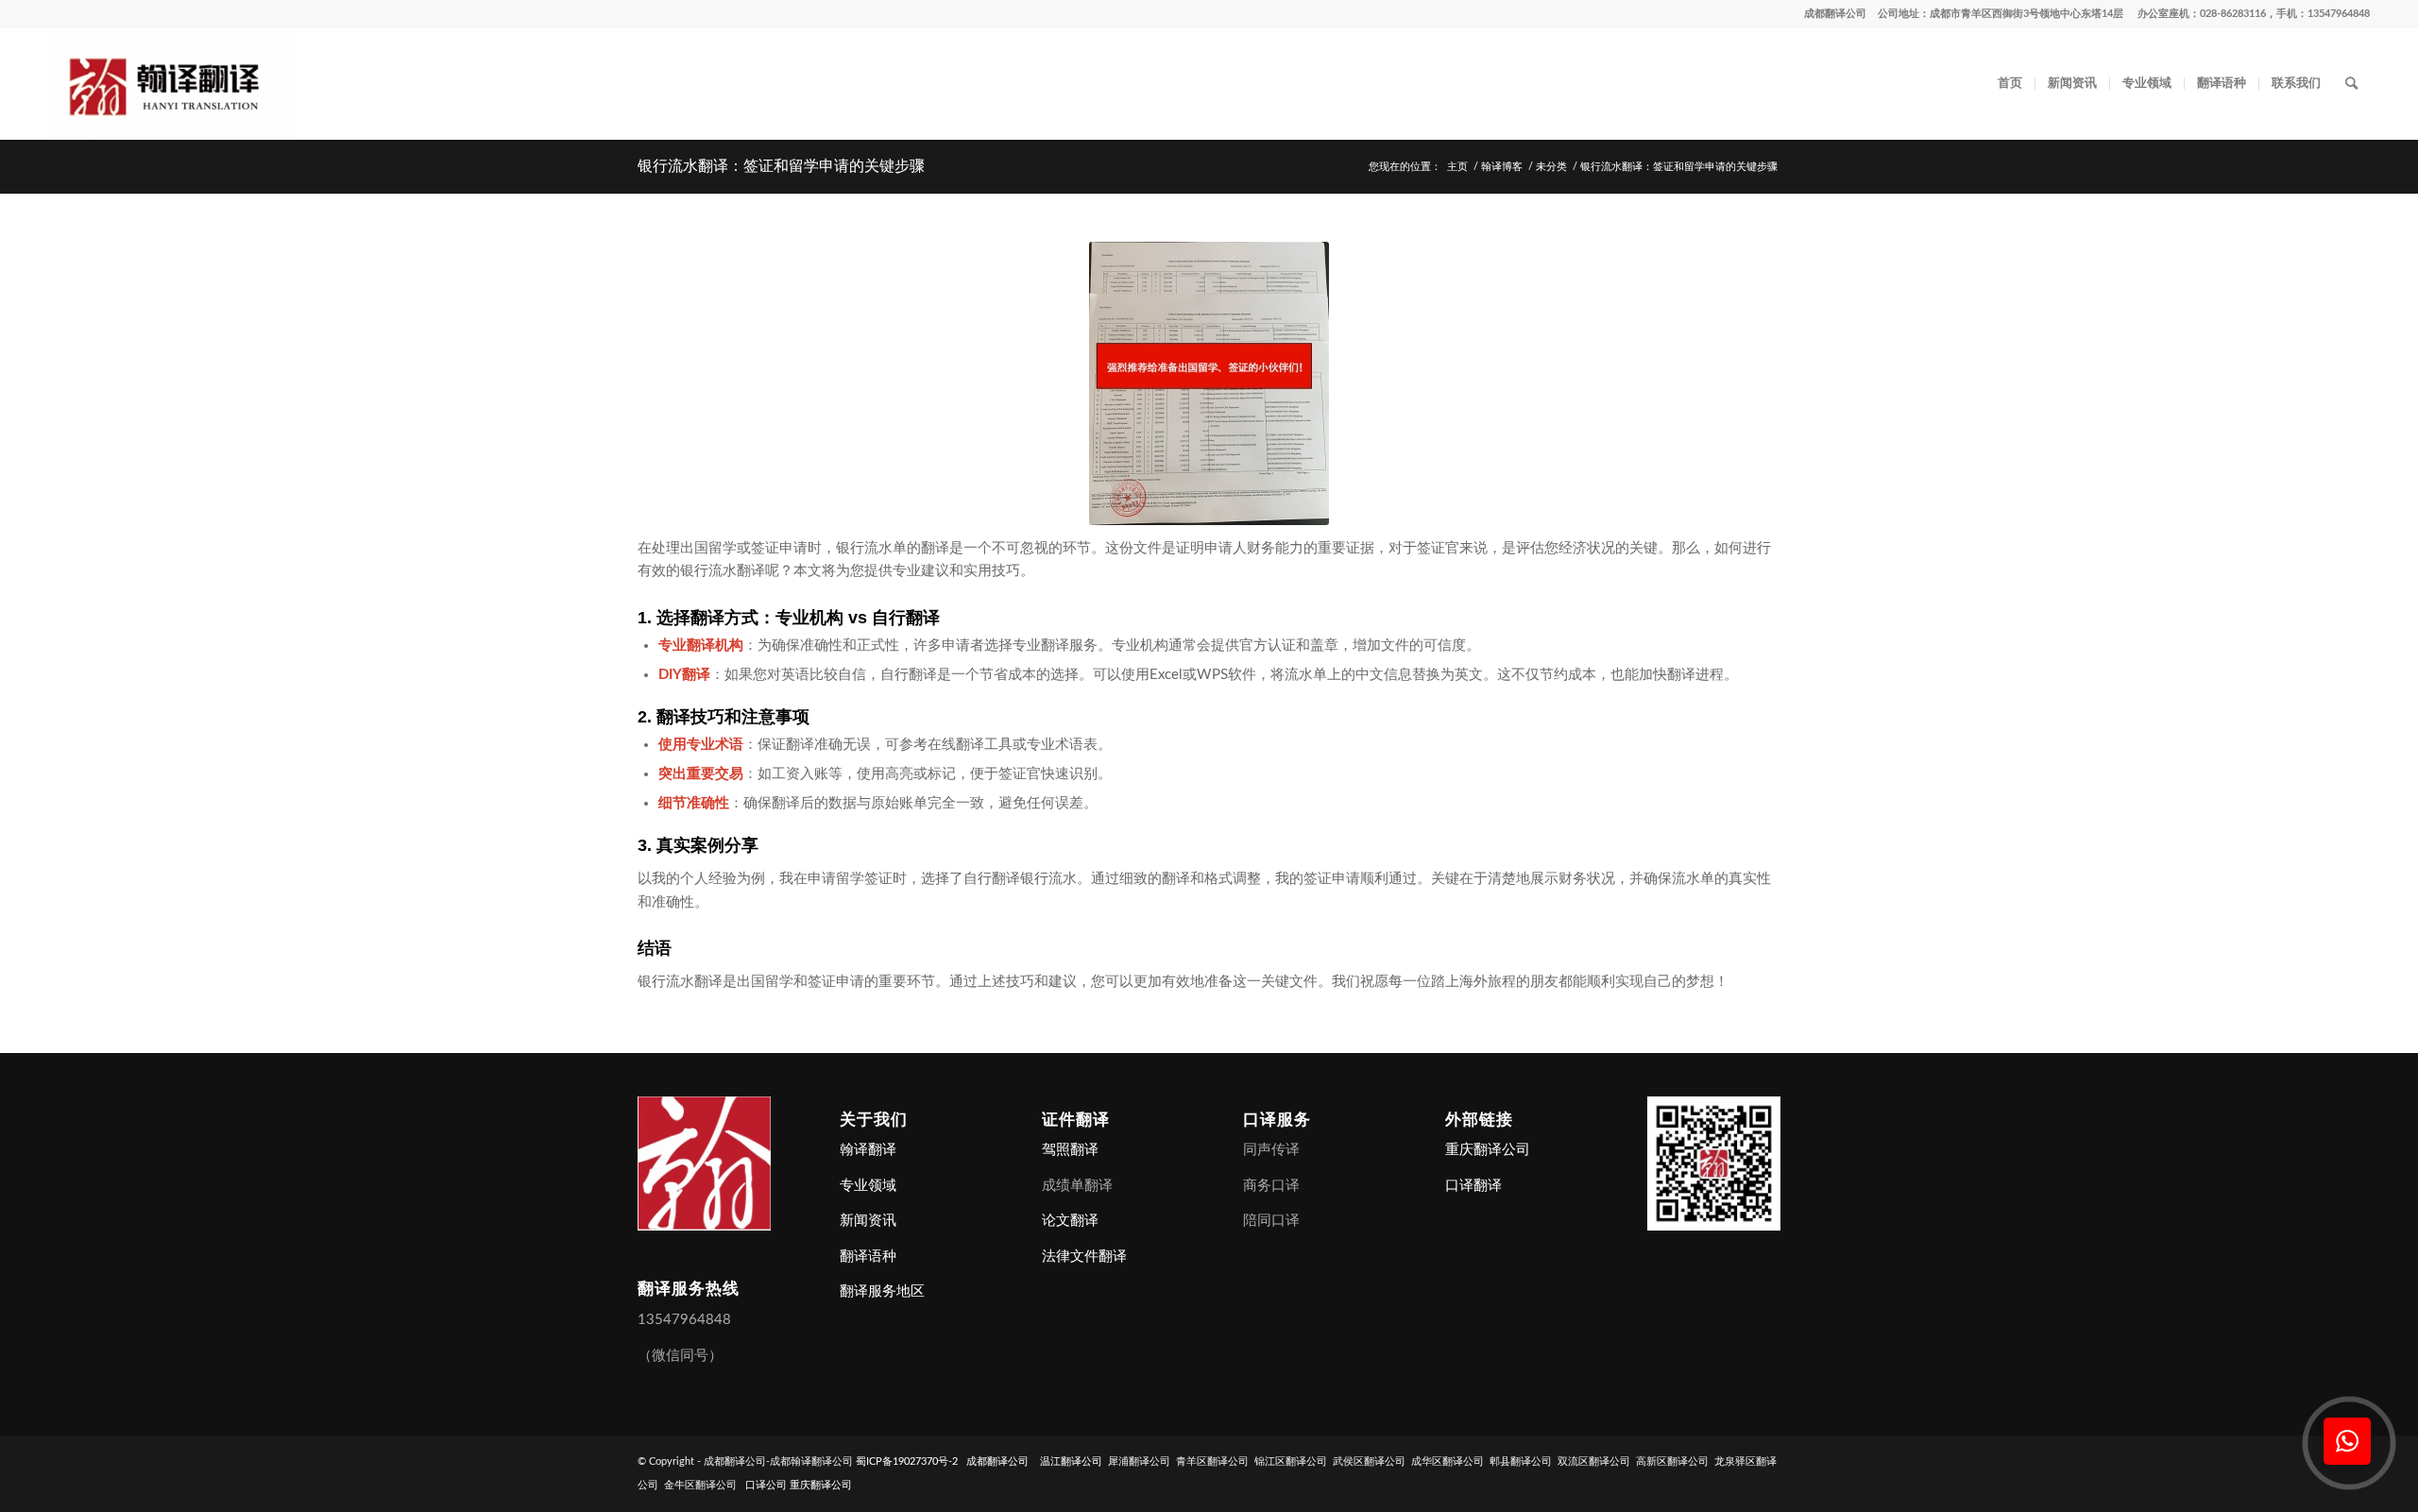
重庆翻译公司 (1488, 1150)
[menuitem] (2010, 84)
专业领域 (868, 1186)
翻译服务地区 (882, 1291)
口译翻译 (1473, 1186)
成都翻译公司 (1835, 14)
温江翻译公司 (1071, 1461)
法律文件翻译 (1084, 1257)
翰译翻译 (868, 1150)
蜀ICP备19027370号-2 (907, 1461)
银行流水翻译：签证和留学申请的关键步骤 (781, 166)
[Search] (2351, 84)
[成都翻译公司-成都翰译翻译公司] (172, 84)
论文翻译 (1070, 1221)
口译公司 (766, 1485)
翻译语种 (868, 1257)
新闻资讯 (868, 1221)
